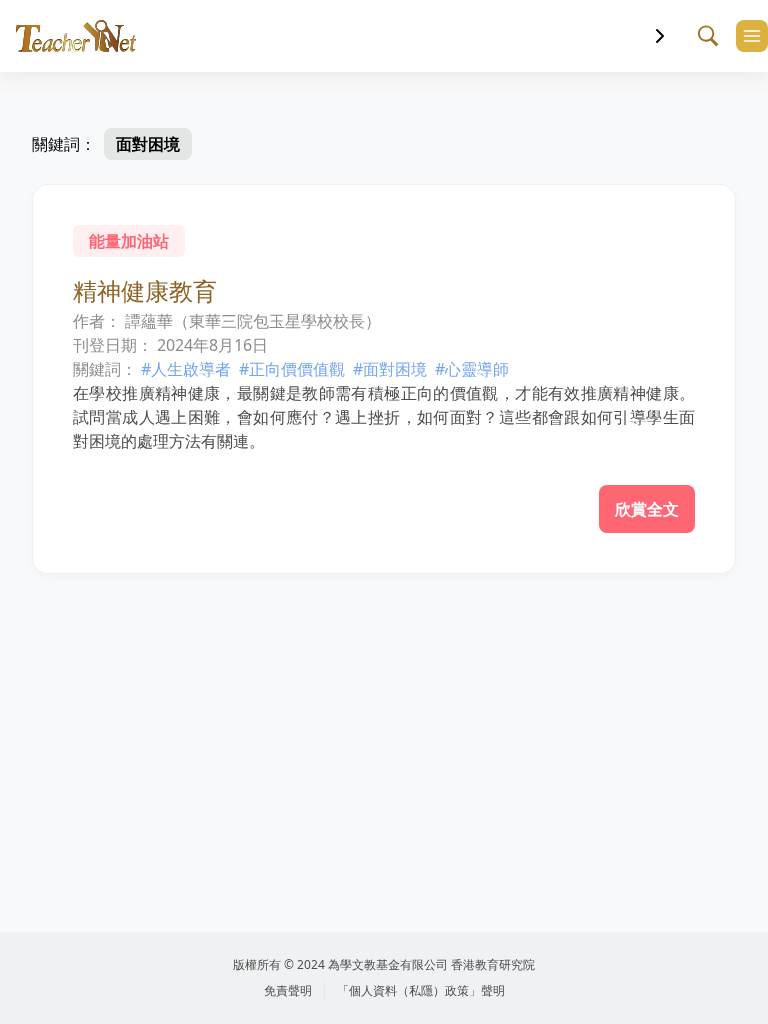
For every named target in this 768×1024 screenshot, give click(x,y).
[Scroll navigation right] (660, 36)
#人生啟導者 (186, 369)
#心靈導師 (472, 369)
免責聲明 (288, 990)
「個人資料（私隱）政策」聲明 (421, 990)
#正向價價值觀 (292, 369)
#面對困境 (390, 369)
